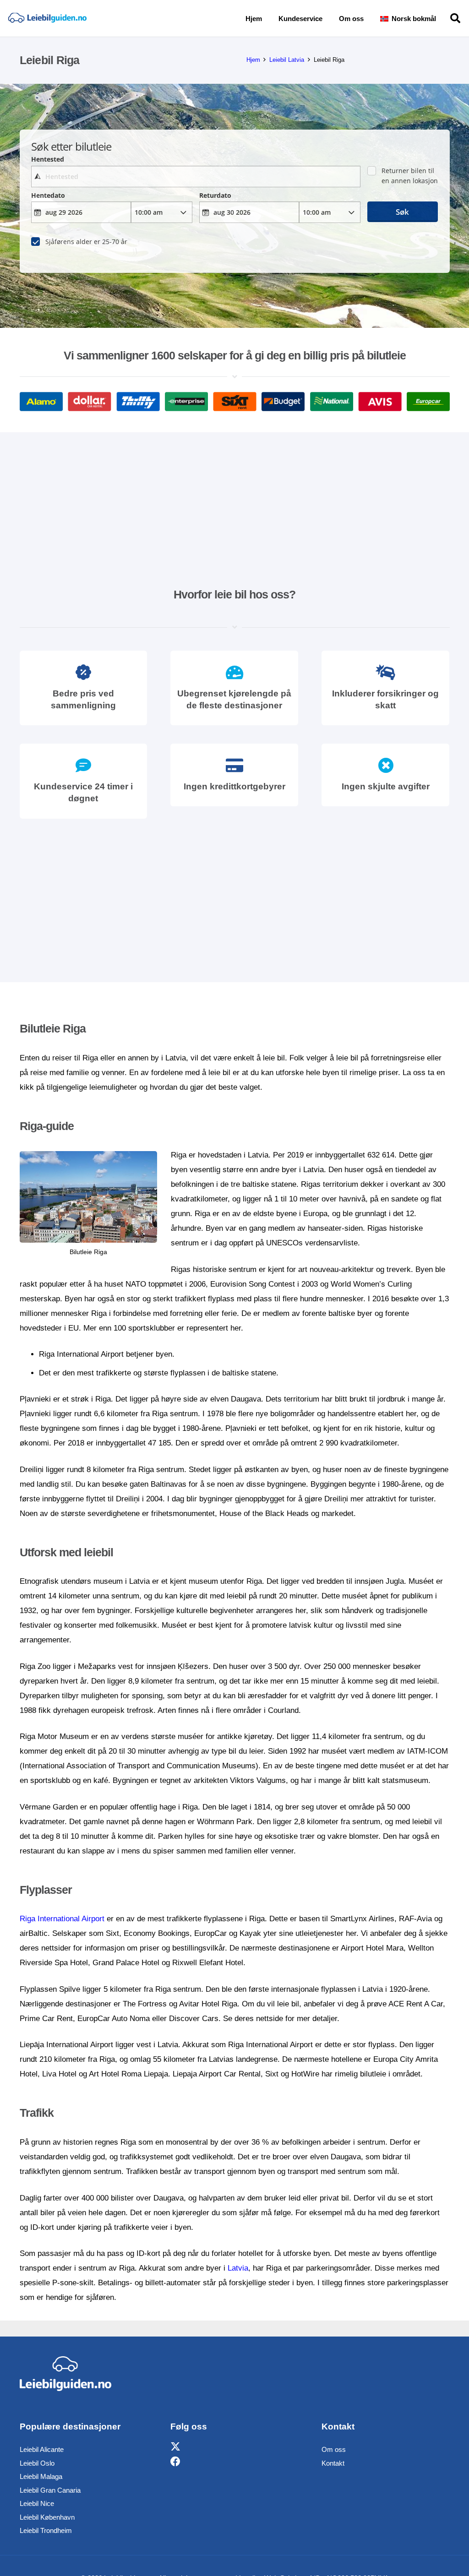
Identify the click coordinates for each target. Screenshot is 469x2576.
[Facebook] (175, 2462)
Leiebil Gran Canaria (50, 2490)
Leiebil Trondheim (46, 2530)
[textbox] (196, 177)
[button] (442, 18)
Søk (402, 212)
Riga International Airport (62, 1919)
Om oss (334, 2449)
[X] (175, 2447)
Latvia (238, 2268)
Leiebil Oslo (37, 2463)
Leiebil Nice (37, 2503)
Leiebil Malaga (41, 2476)
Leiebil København (47, 2517)
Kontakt (333, 2463)
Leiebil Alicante (42, 2449)
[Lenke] (47, 19)
